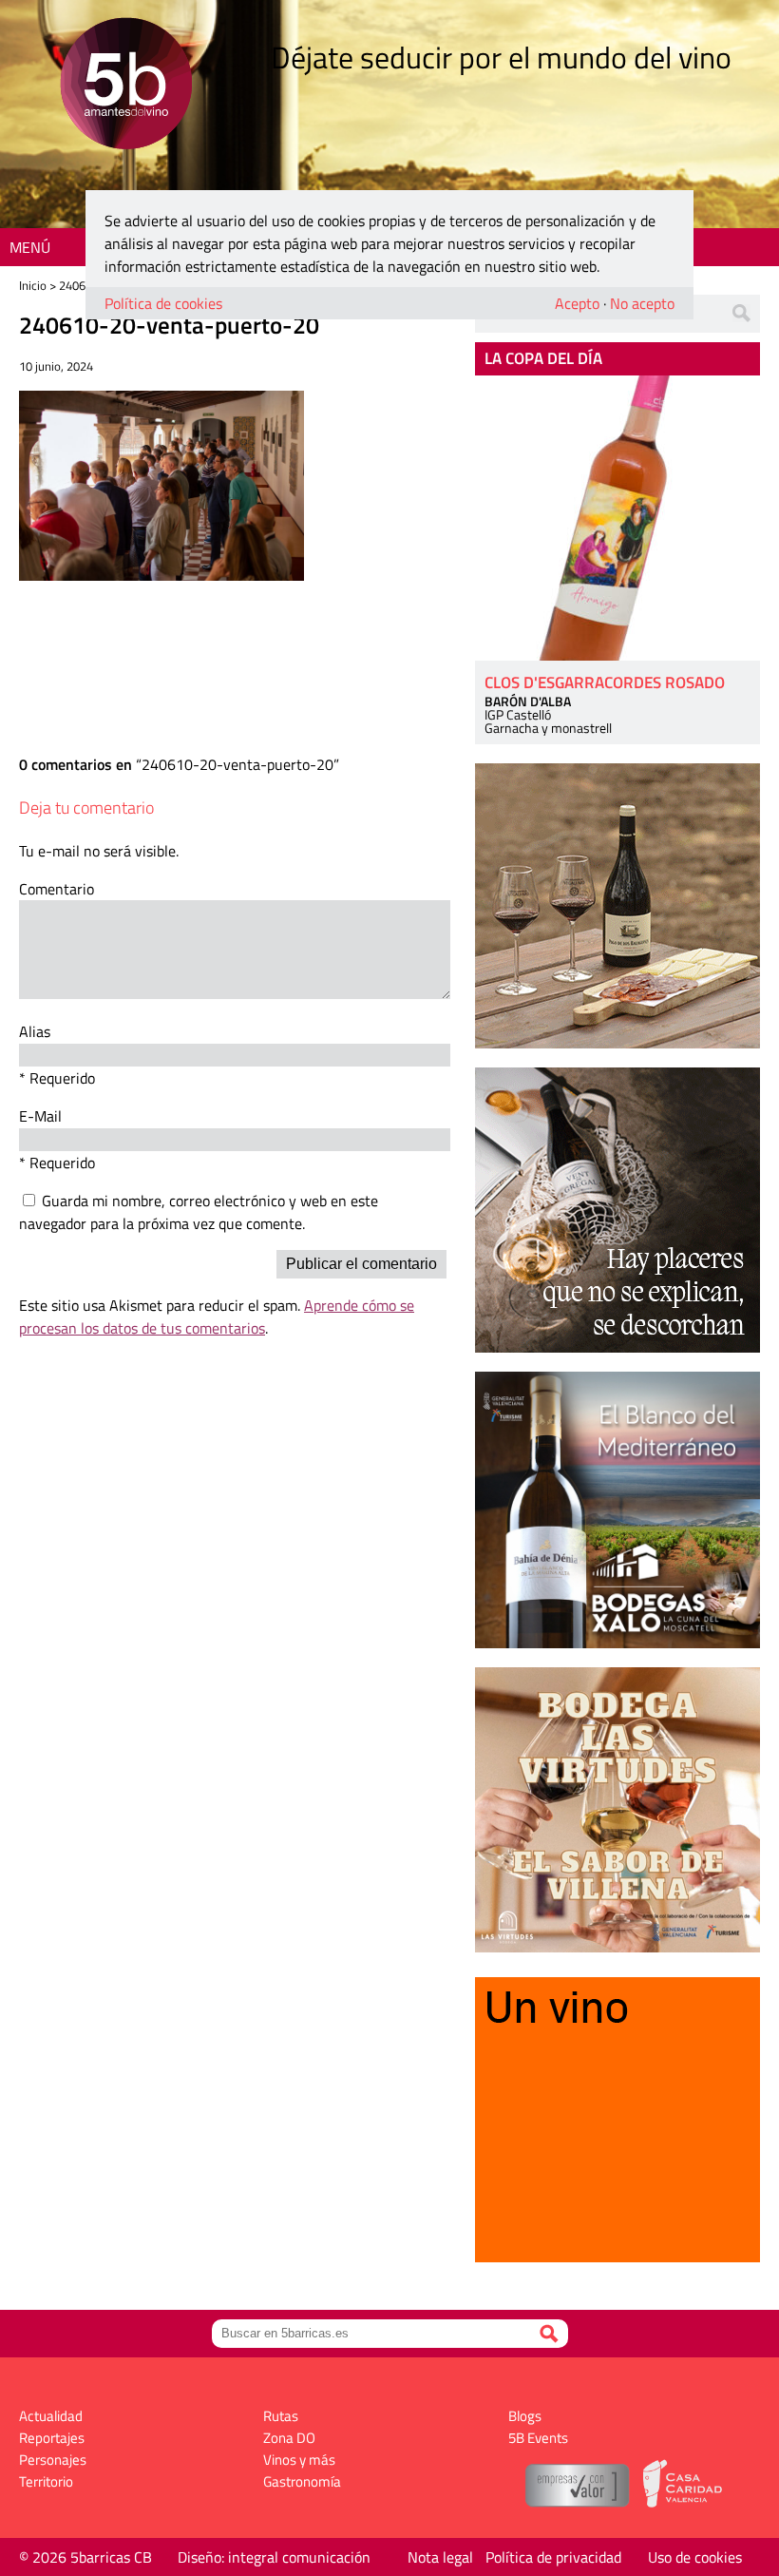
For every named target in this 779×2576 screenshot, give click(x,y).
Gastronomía (302, 2481)
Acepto (577, 303)
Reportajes (52, 2438)
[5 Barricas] (126, 86)
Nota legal (440, 2557)
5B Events (538, 2438)
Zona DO (289, 2438)
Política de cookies (163, 303)
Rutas (281, 2416)
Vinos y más (299, 2460)
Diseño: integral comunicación (274, 2557)
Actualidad (51, 2416)
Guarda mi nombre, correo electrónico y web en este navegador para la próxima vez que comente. (199, 1212)
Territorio (46, 2481)
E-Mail (40, 1116)
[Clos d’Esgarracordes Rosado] (617, 518)
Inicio (33, 285)
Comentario (57, 889)
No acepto (642, 303)
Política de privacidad (553, 2557)
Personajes (53, 2460)
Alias (35, 1031)
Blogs (525, 2416)
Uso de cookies (695, 2557)
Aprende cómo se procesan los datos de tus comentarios (217, 1317)
